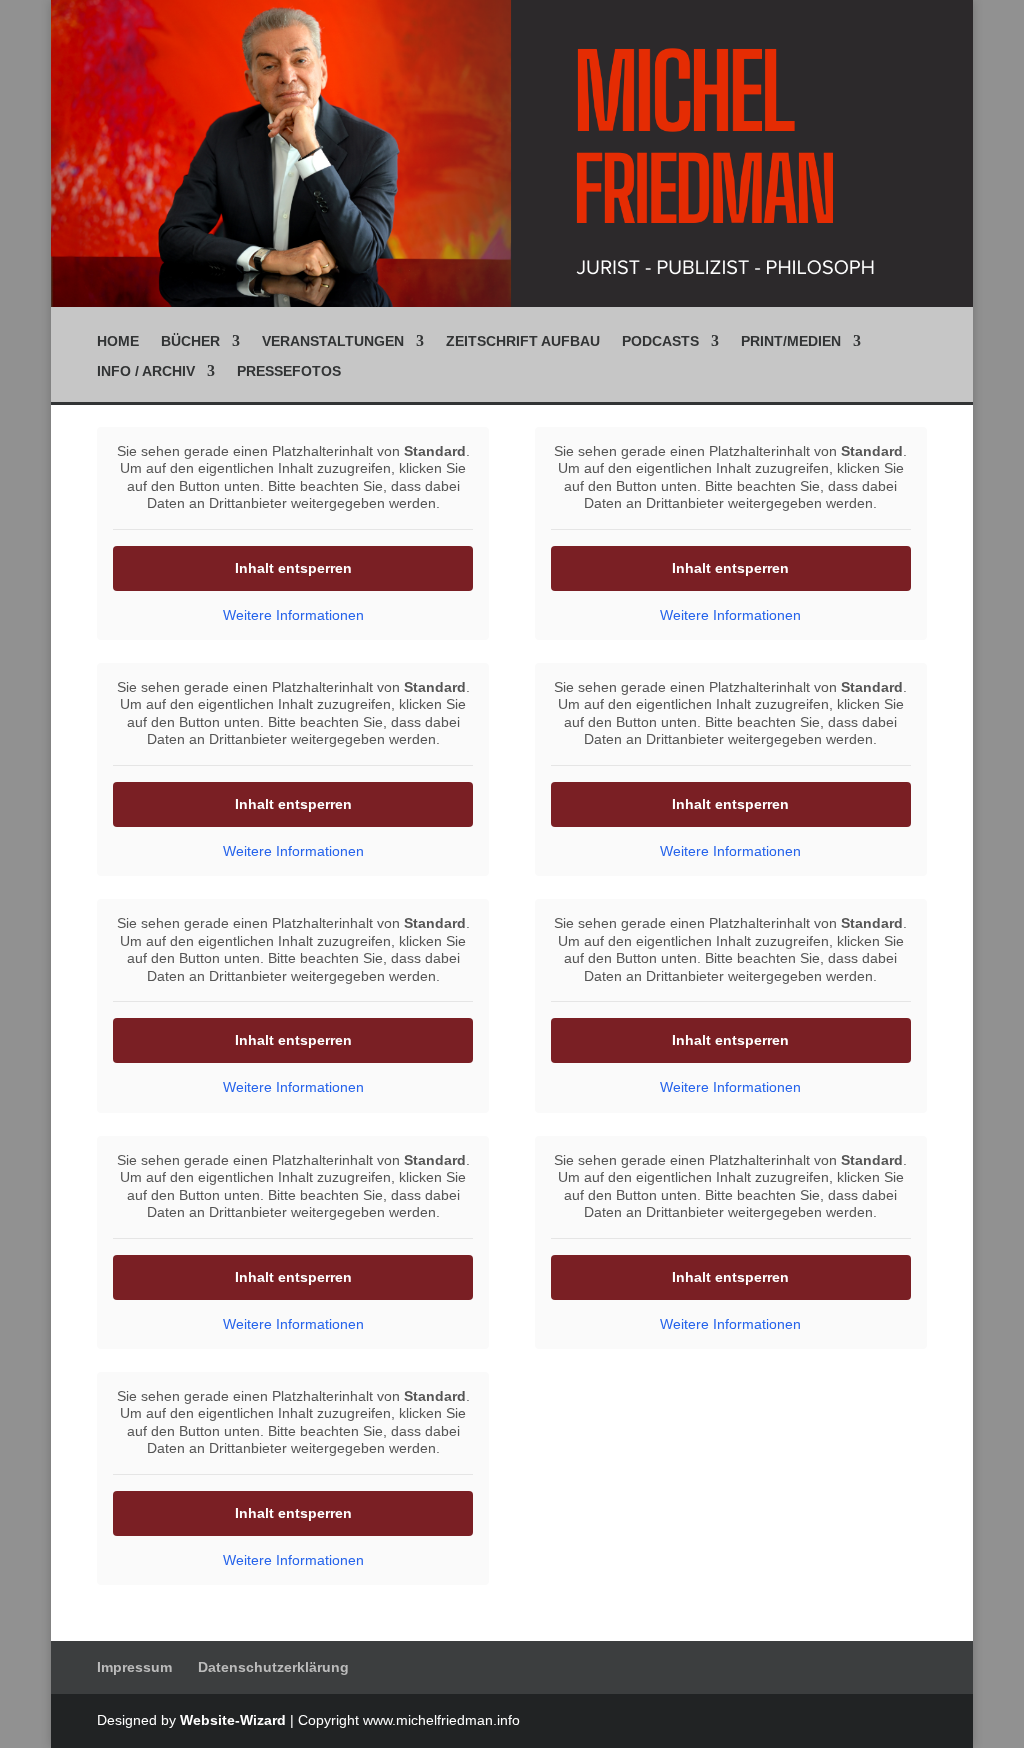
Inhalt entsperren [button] (293, 568)
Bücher (190, 341)
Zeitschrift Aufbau (523, 341)
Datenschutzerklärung (273, 1667)
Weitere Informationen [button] (293, 615)
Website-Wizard (233, 1720)
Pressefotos (289, 371)
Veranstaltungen (333, 341)
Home (118, 341)
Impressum (134, 1667)
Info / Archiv (146, 371)
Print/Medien (791, 341)
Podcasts (660, 341)
